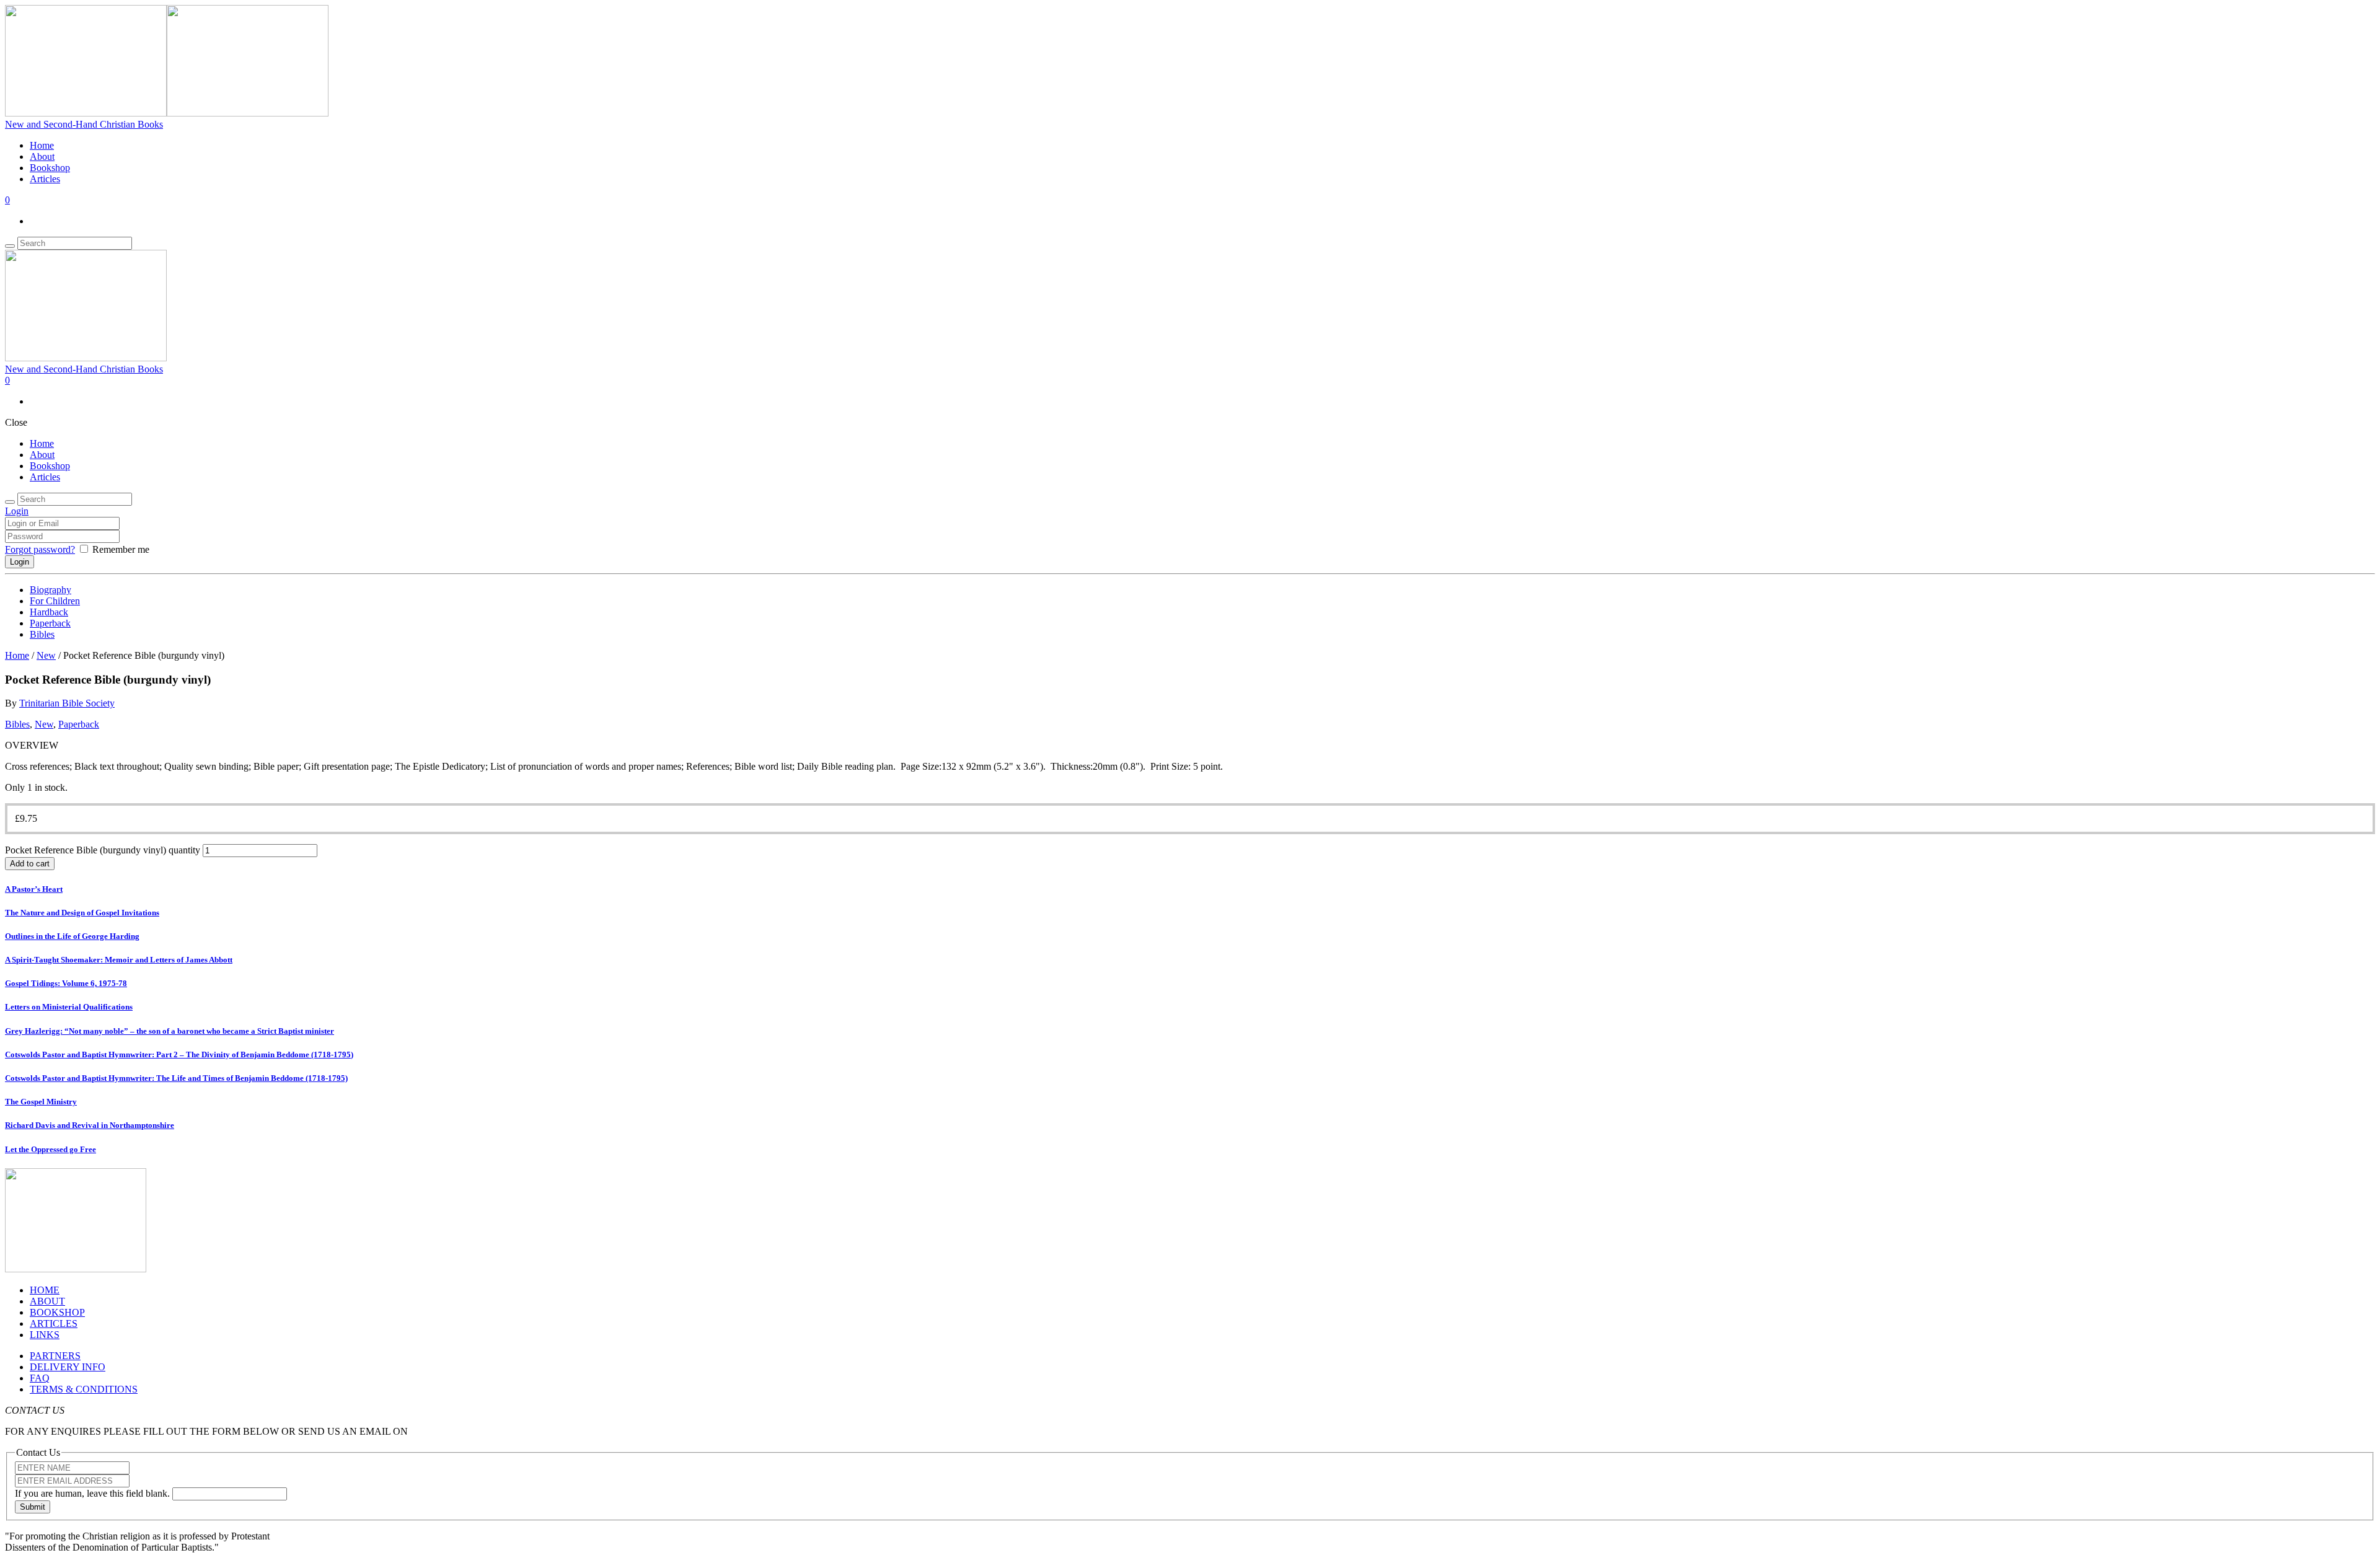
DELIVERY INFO (68, 1367)
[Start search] (10, 502)
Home (42, 145)
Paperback (50, 623)
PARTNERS (55, 1356)
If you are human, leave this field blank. (94, 1493)
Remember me (121, 549)
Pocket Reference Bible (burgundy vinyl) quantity (103, 850)
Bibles (42, 634)
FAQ (40, 1378)
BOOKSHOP (57, 1312)
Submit (33, 1507)
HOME (45, 1290)
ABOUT (47, 1301)
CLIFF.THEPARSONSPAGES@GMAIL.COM (507, 1431)
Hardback (49, 612)
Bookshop (50, 168)
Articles (45, 179)
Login (17, 511)
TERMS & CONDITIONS (84, 1389)
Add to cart (30, 864)
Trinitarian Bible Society (67, 703)
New (46, 655)
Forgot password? (40, 549)
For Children (55, 601)
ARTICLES (54, 1323)
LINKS (45, 1335)
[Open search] (10, 246)
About (42, 156)
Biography (51, 590)
